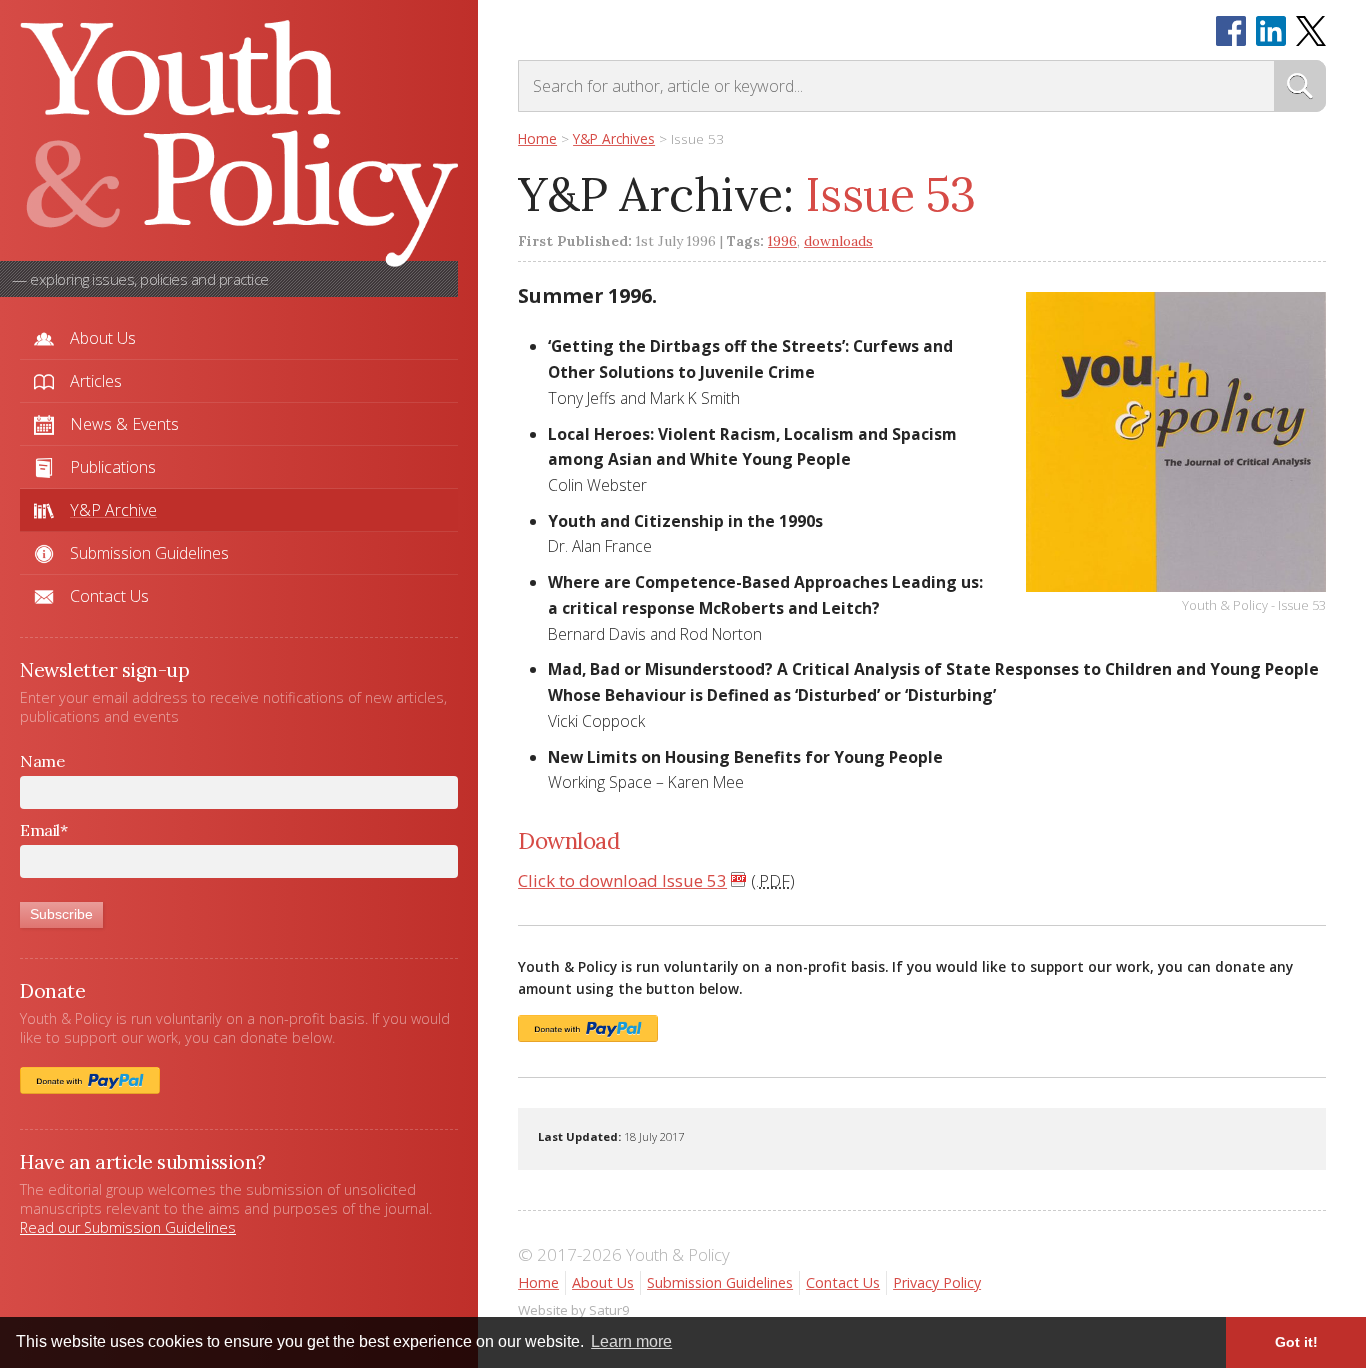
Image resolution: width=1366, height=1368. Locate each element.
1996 (782, 241)
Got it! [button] (1296, 1342)
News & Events (124, 424)
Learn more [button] (631, 1341)
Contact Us (109, 596)
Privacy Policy (937, 1282)
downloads (838, 241)
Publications (113, 467)
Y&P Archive (113, 510)
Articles (96, 381)
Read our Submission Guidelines (128, 1227)
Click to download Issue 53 (622, 880)
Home (538, 1282)
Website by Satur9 (574, 1310)
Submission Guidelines (149, 553)
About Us (103, 338)
